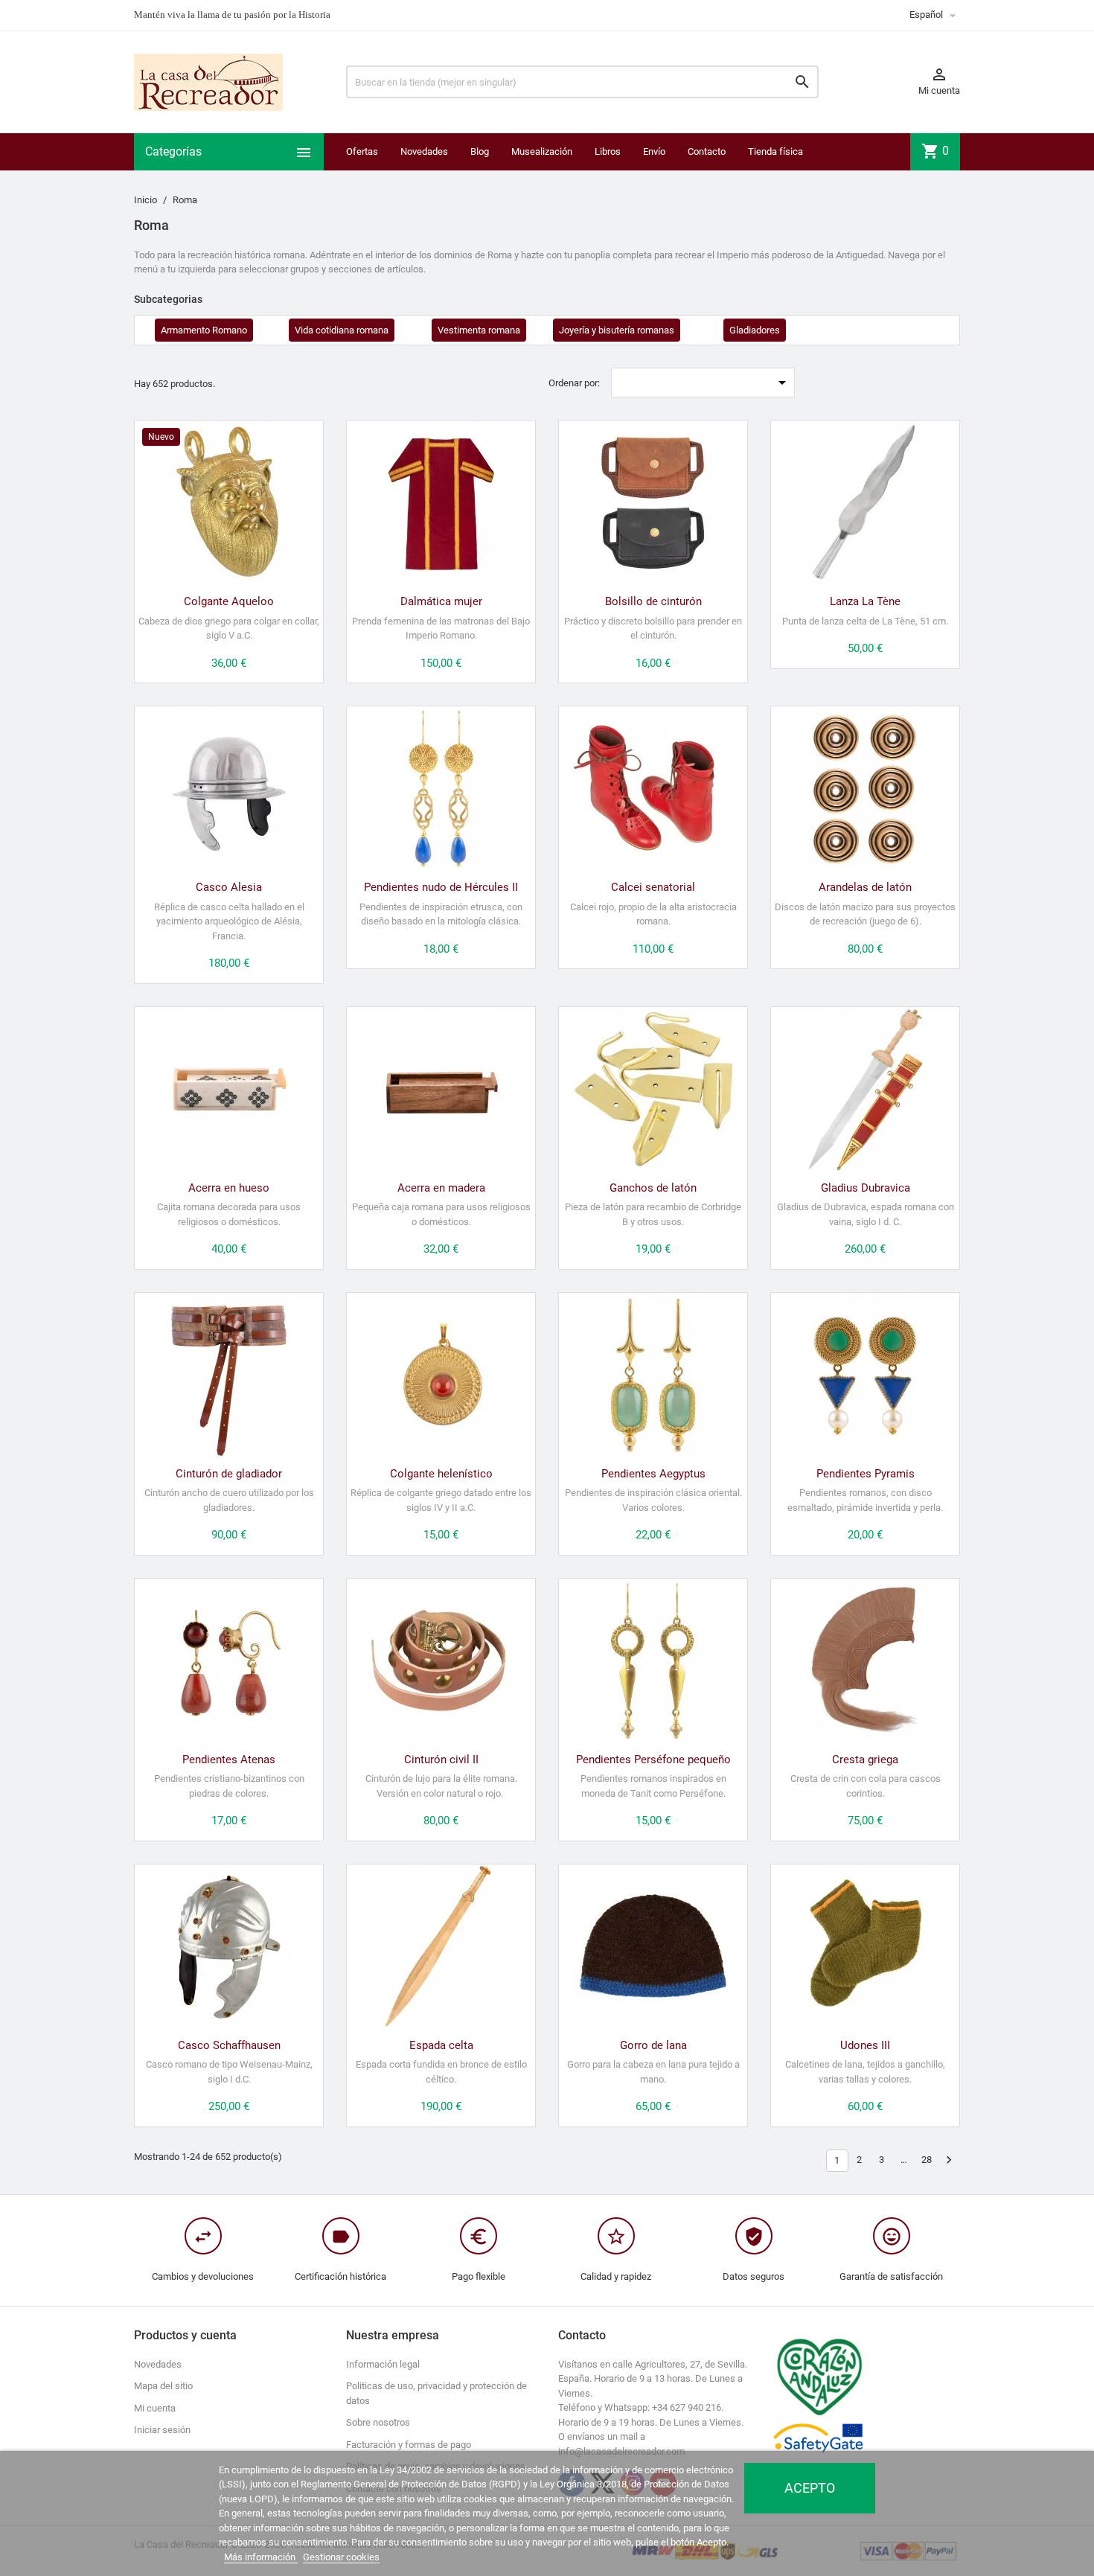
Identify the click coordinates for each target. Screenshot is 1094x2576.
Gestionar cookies (341, 2557)
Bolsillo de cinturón (653, 601)
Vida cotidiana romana (342, 330)
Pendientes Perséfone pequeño (653, 1760)
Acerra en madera (441, 1188)
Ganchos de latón (653, 1188)
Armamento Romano (204, 330)
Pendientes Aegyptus (653, 1474)
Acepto (810, 2488)
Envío (654, 151)
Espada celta (441, 2045)
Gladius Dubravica (866, 1188)
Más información (261, 2557)
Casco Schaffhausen (229, 2045)
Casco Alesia (229, 887)
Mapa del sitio (163, 2386)
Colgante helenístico (441, 1474)
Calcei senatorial (653, 887)
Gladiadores (755, 330)
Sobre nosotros (378, 2422)
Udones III (865, 2045)
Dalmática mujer (441, 601)
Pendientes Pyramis (866, 1474)
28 (927, 2160)
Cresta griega (865, 1760)
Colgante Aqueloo (229, 601)
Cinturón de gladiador (229, 1474)
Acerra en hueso (229, 1188)
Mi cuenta (155, 2408)
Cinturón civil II (441, 1760)
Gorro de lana (653, 2045)
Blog (480, 151)
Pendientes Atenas (229, 1760)
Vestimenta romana (479, 330)
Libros (608, 151)
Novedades (424, 151)
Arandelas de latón (865, 887)
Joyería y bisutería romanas (617, 330)
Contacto (707, 151)
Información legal (383, 2364)
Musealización (542, 151)
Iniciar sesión (162, 2430)
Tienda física (775, 151)
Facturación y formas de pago (409, 2445)
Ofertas (362, 151)
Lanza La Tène (865, 601)
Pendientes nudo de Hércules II (441, 887)
